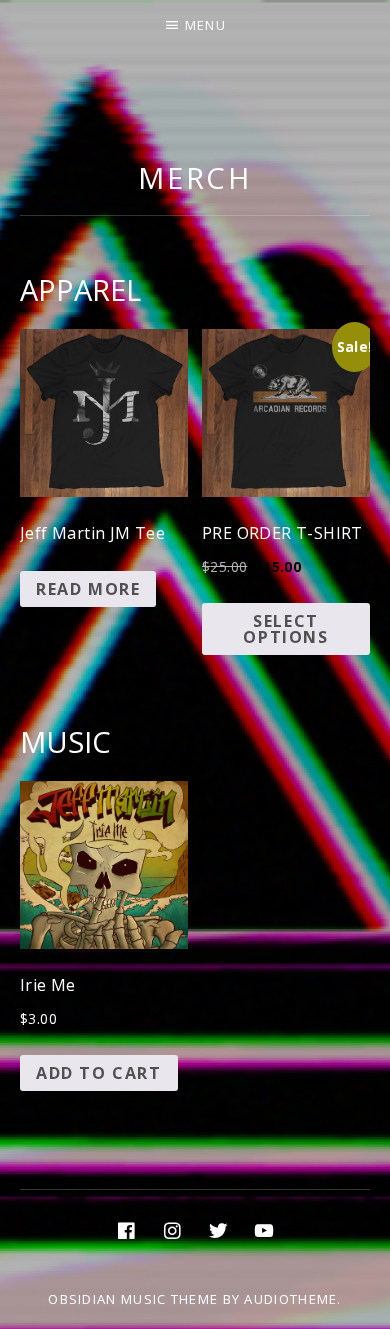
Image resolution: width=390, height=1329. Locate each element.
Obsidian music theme (133, 1299)
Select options (285, 629)
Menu (205, 25)
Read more (88, 589)
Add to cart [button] (99, 1073)
